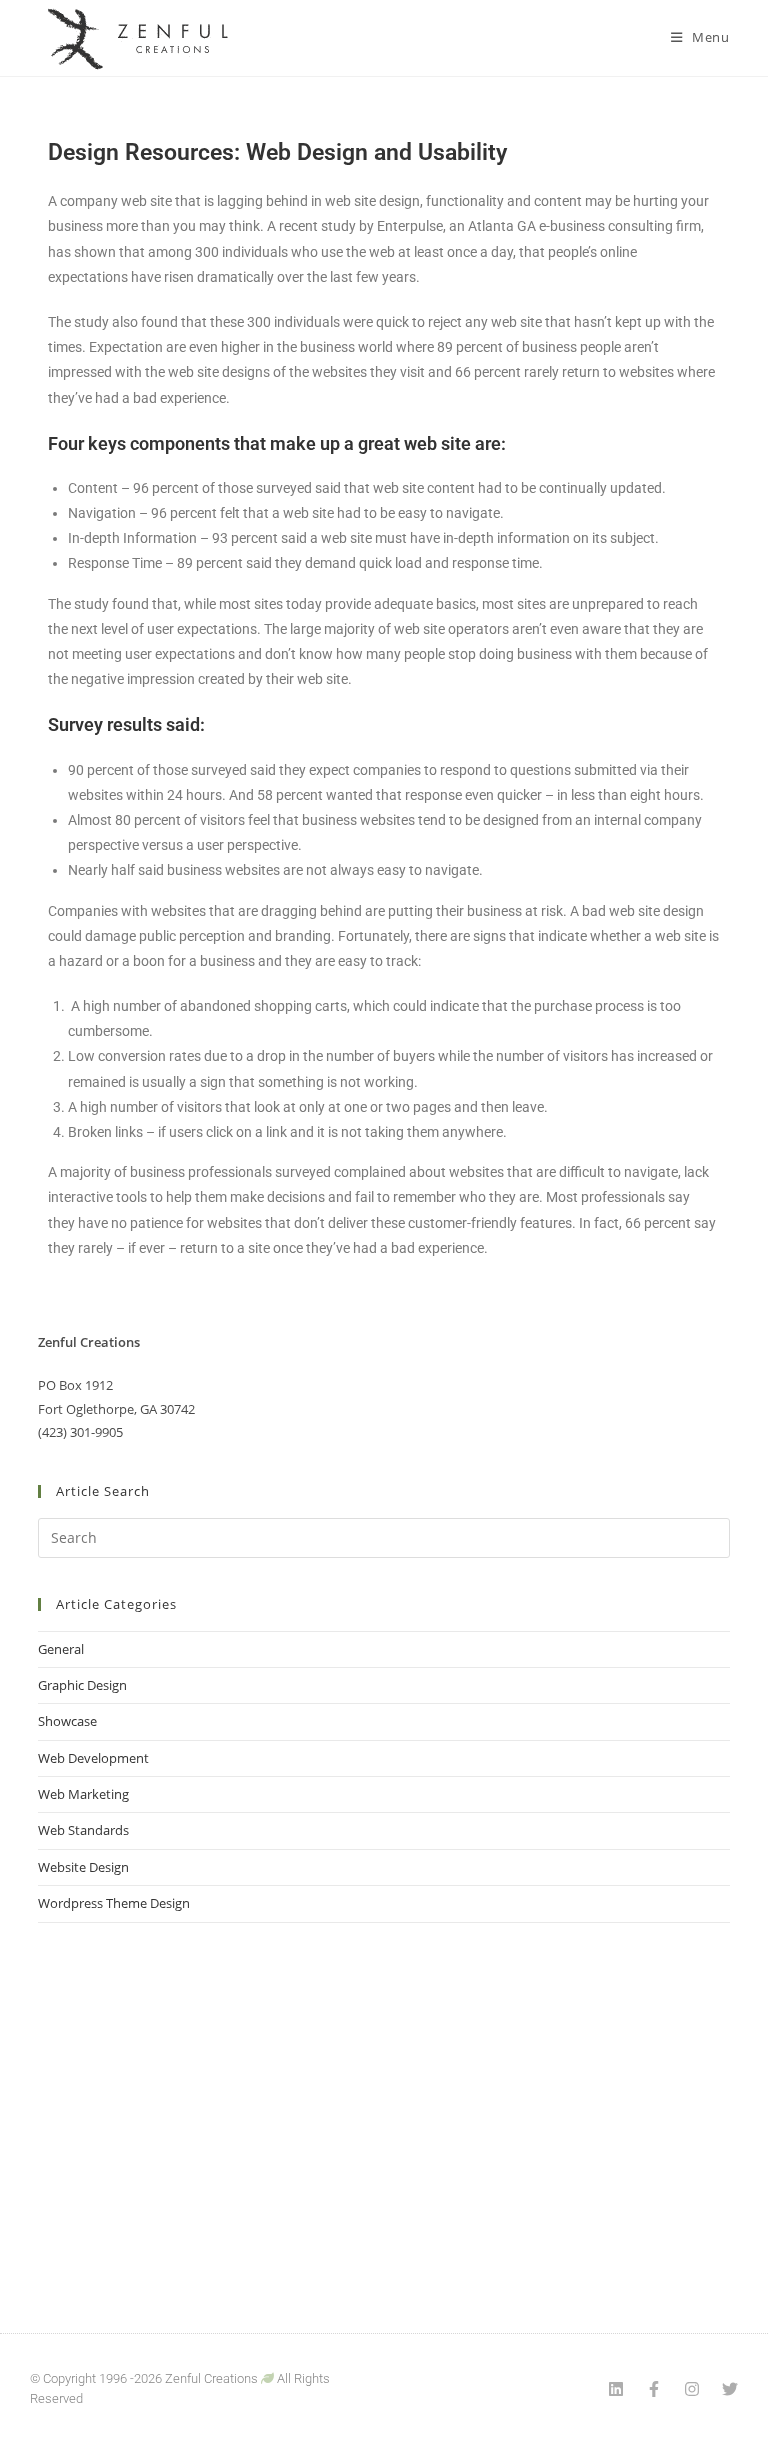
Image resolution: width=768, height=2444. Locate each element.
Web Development (93, 1758)
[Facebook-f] (654, 2389)
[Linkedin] (616, 2389)
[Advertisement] (383, 2103)
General (61, 1649)
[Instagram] (692, 2389)
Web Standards (83, 1830)
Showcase (67, 1721)
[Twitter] (730, 2389)
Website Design (83, 1867)
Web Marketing (83, 1794)
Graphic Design (82, 1685)
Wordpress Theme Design (114, 1903)
